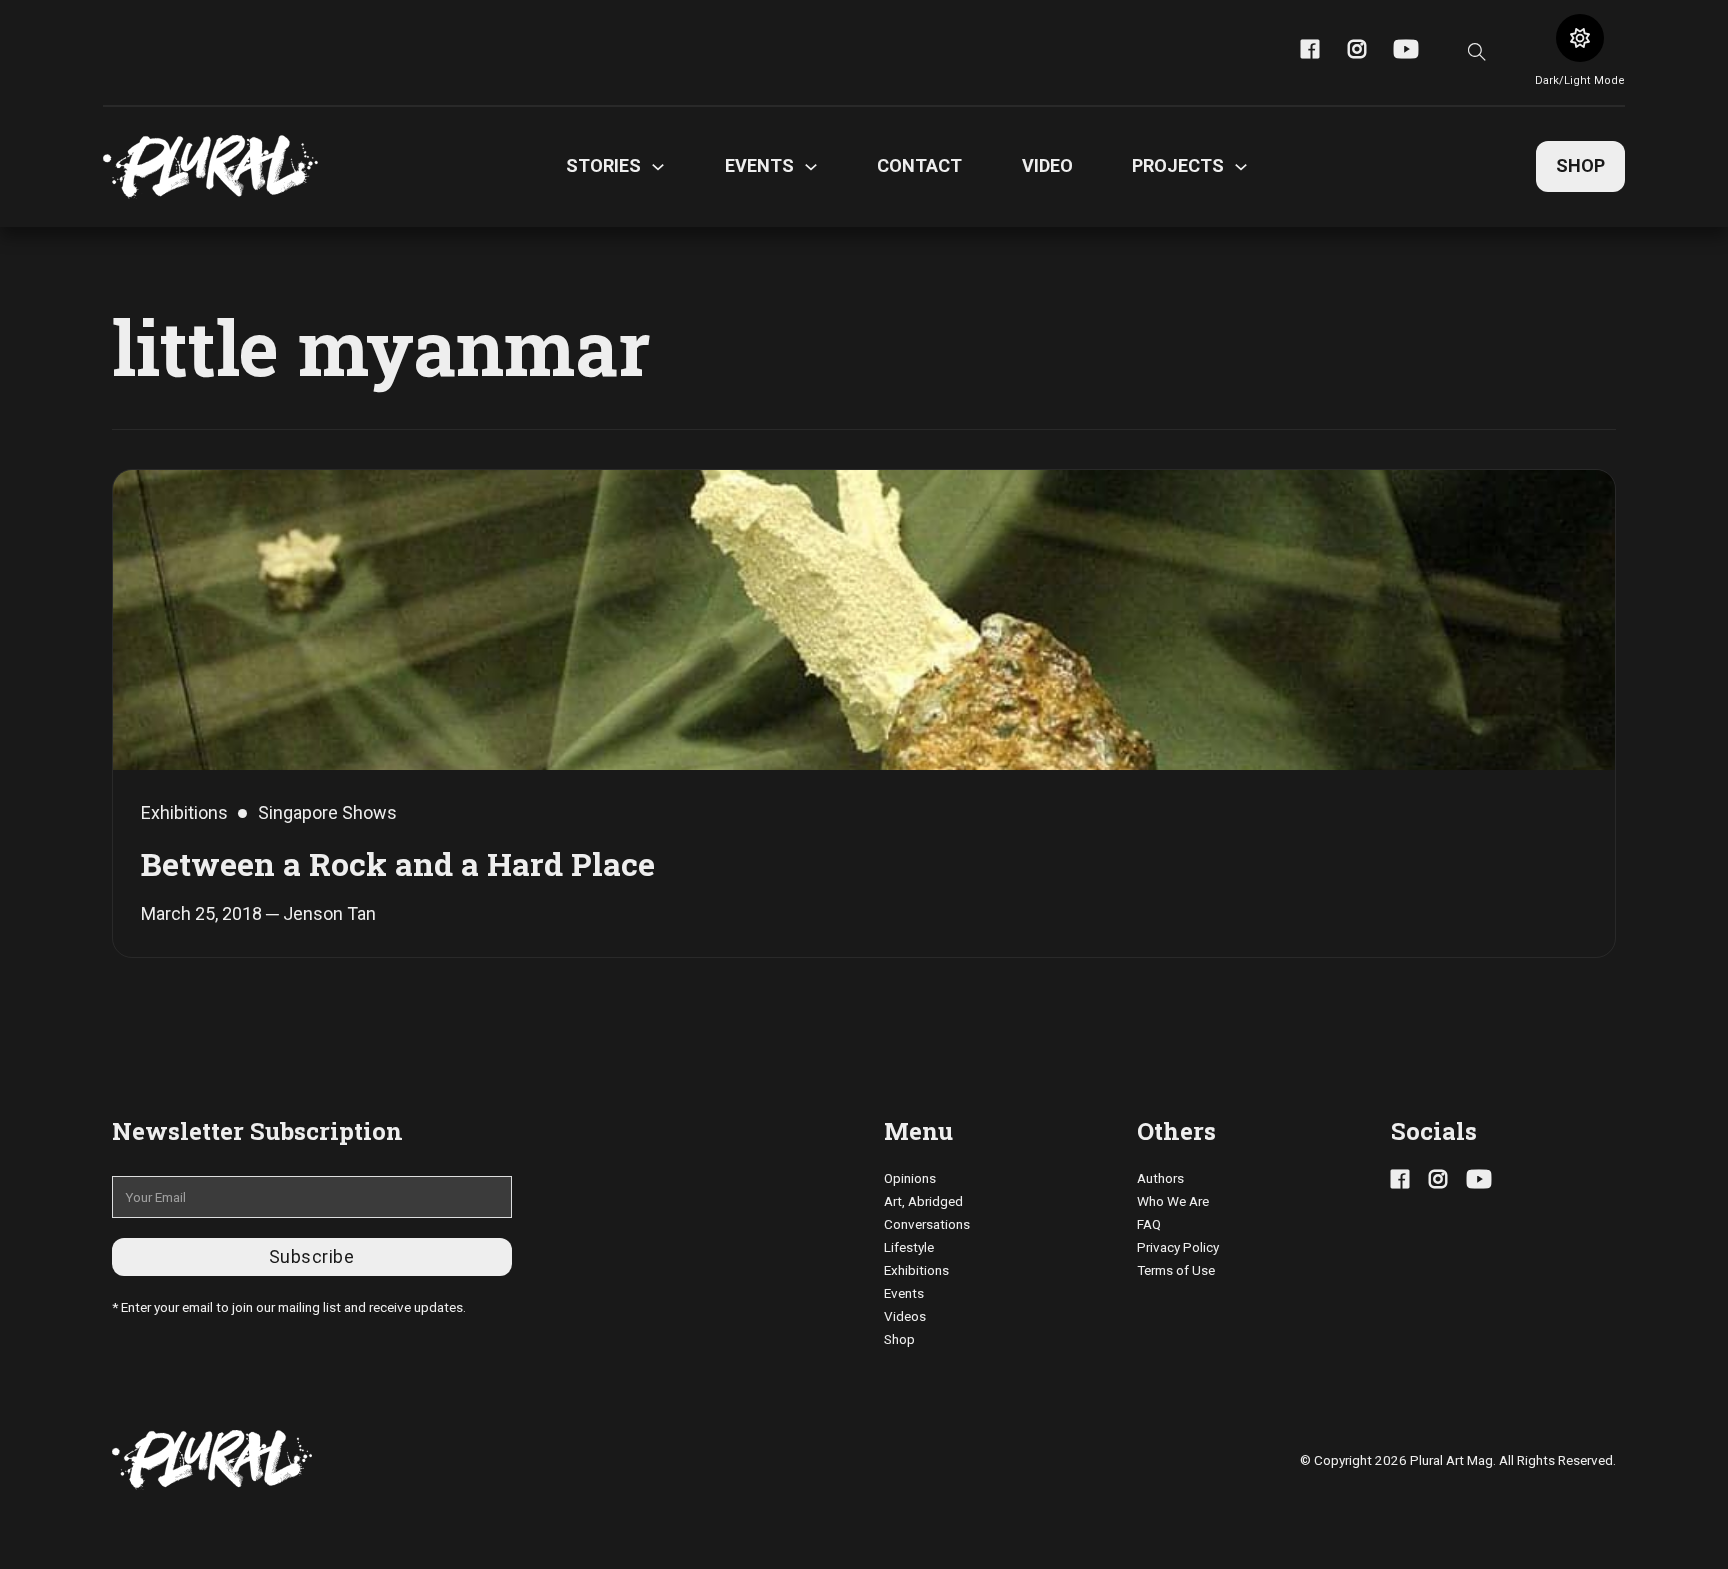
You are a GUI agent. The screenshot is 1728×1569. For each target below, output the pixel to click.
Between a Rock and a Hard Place (398, 863)
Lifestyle (909, 1247)
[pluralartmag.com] (210, 167)
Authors (1160, 1178)
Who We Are (1173, 1201)
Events (904, 1293)
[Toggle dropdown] (658, 167)
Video (1047, 165)
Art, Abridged (923, 1201)
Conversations (927, 1224)
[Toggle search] (1477, 52)
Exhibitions (916, 1270)
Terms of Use (1176, 1270)
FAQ (1149, 1224)
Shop (1580, 165)
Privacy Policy (1178, 1247)
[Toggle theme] (1580, 38)
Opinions (910, 1178)
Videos (905, 1316)
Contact (919, 165)
